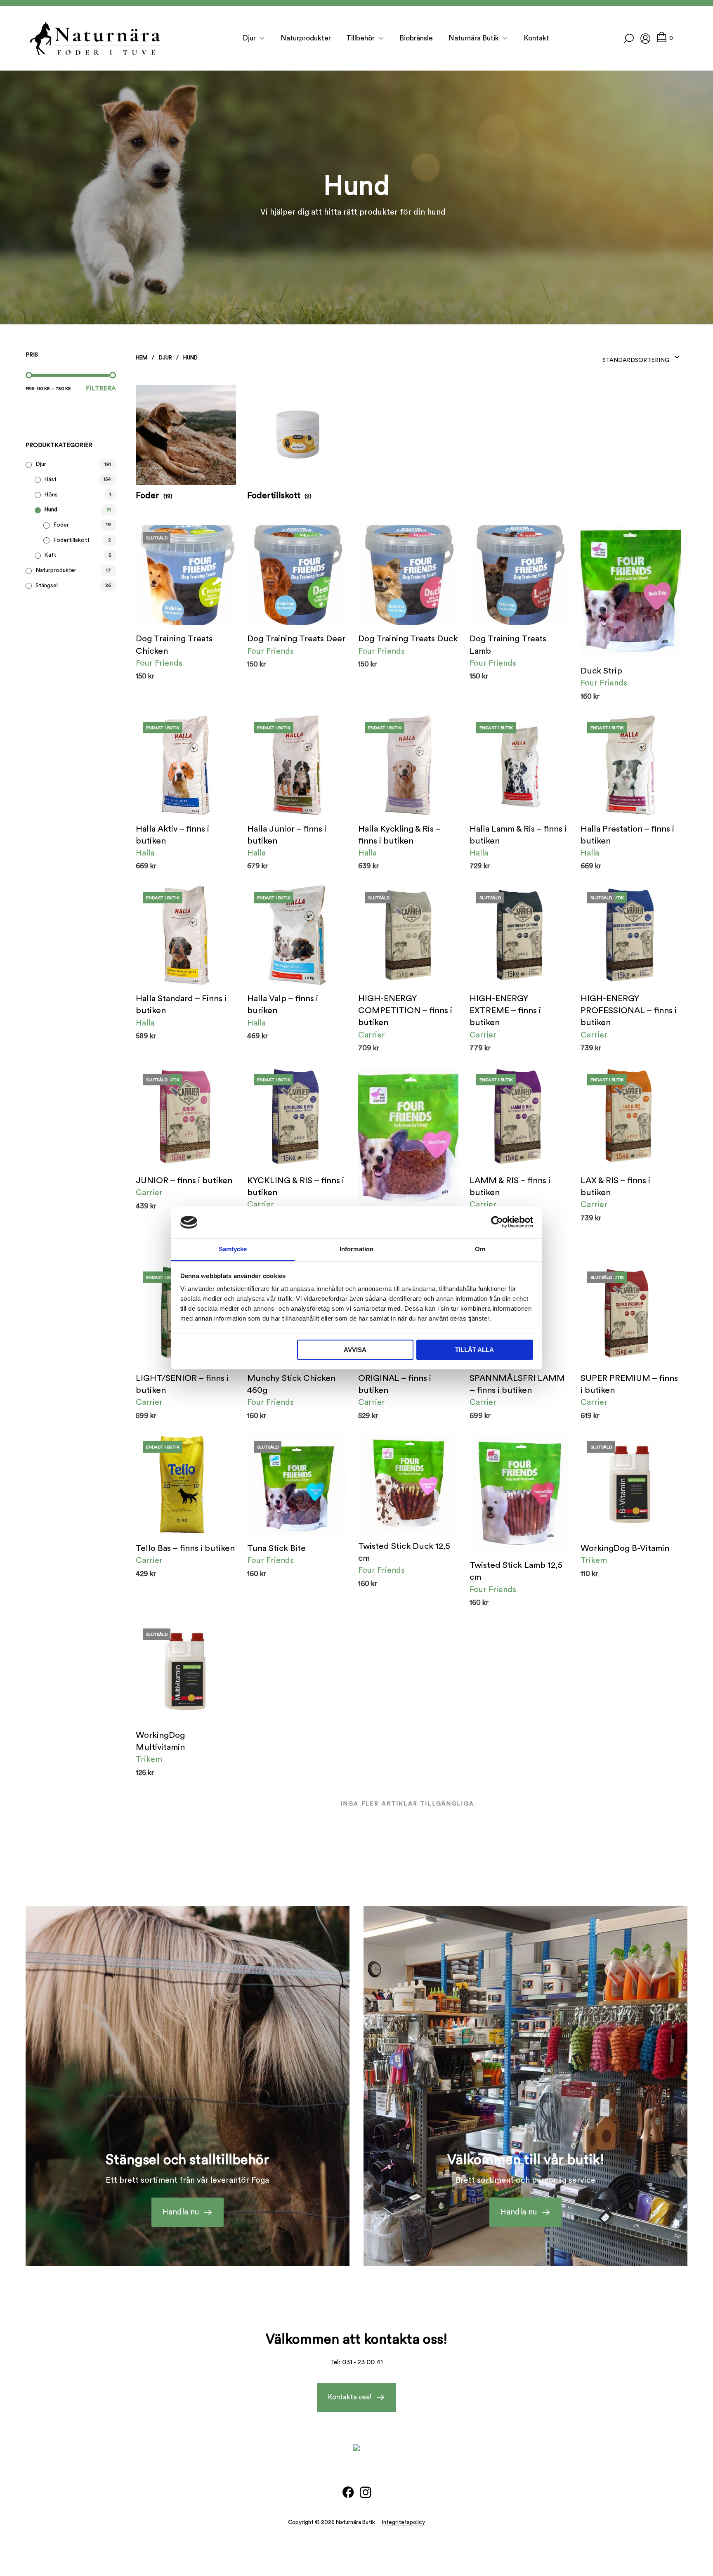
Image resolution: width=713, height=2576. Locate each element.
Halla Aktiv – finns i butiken (172, 835)
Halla (145, 853)
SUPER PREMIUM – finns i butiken (629, 1384)
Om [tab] (480, 1249)
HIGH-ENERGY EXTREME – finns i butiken (505, 1010)
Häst (50, 480)
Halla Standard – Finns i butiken (181, 1004)
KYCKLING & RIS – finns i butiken (296, 1186)
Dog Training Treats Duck (408, 639)
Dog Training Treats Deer (296, 639)
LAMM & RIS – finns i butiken (510, 1186)
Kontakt (536, 38)
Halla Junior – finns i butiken (287, 835)
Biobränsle (416, 38)
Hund (51, 510)
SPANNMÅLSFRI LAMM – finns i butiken (517, 1384)
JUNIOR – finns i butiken (184, 1180)
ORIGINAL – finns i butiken (395, 1384)
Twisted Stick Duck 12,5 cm (404, 1552)
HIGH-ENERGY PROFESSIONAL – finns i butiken (629, 1010)
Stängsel (47, 586)
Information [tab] (356, 1249)
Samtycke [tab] (233, 1249)
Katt (50, 555)
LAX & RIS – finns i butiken (615, 1186)
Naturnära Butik (474, 38)
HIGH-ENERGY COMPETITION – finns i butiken (405, 1010)
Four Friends (159, 663)
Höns (51, 495)
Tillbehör (360, 38)
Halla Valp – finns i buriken (283, 1004)
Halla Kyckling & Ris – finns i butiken (399, 835)
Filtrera (101, 389)
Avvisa (355, 1350)
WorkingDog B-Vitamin (625, 1548)
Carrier (372, 1035)
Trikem (594, 1560)
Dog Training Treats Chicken (174, 645)
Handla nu (181, 2212)
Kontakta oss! (350, 2398)
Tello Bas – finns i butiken (185, 1548)
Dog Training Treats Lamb (508, 645)
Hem (142, 358)
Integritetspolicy (404, 2523)
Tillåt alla (475, 1350)
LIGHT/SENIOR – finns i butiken (182, 1384)
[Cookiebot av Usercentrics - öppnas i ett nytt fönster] (497, 1222)
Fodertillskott (71, 540)
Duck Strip (601, 671)
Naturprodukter (306, 38)
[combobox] (642, 357)
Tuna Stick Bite (276, 1548)
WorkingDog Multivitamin (160, 1741)
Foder (61, 525)
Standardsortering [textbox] (636, 360)
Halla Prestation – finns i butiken (627, 835)
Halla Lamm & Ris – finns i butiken (518, 835)
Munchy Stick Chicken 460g (291, 1384)
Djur (249, 38)
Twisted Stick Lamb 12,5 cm (516, 1571)
